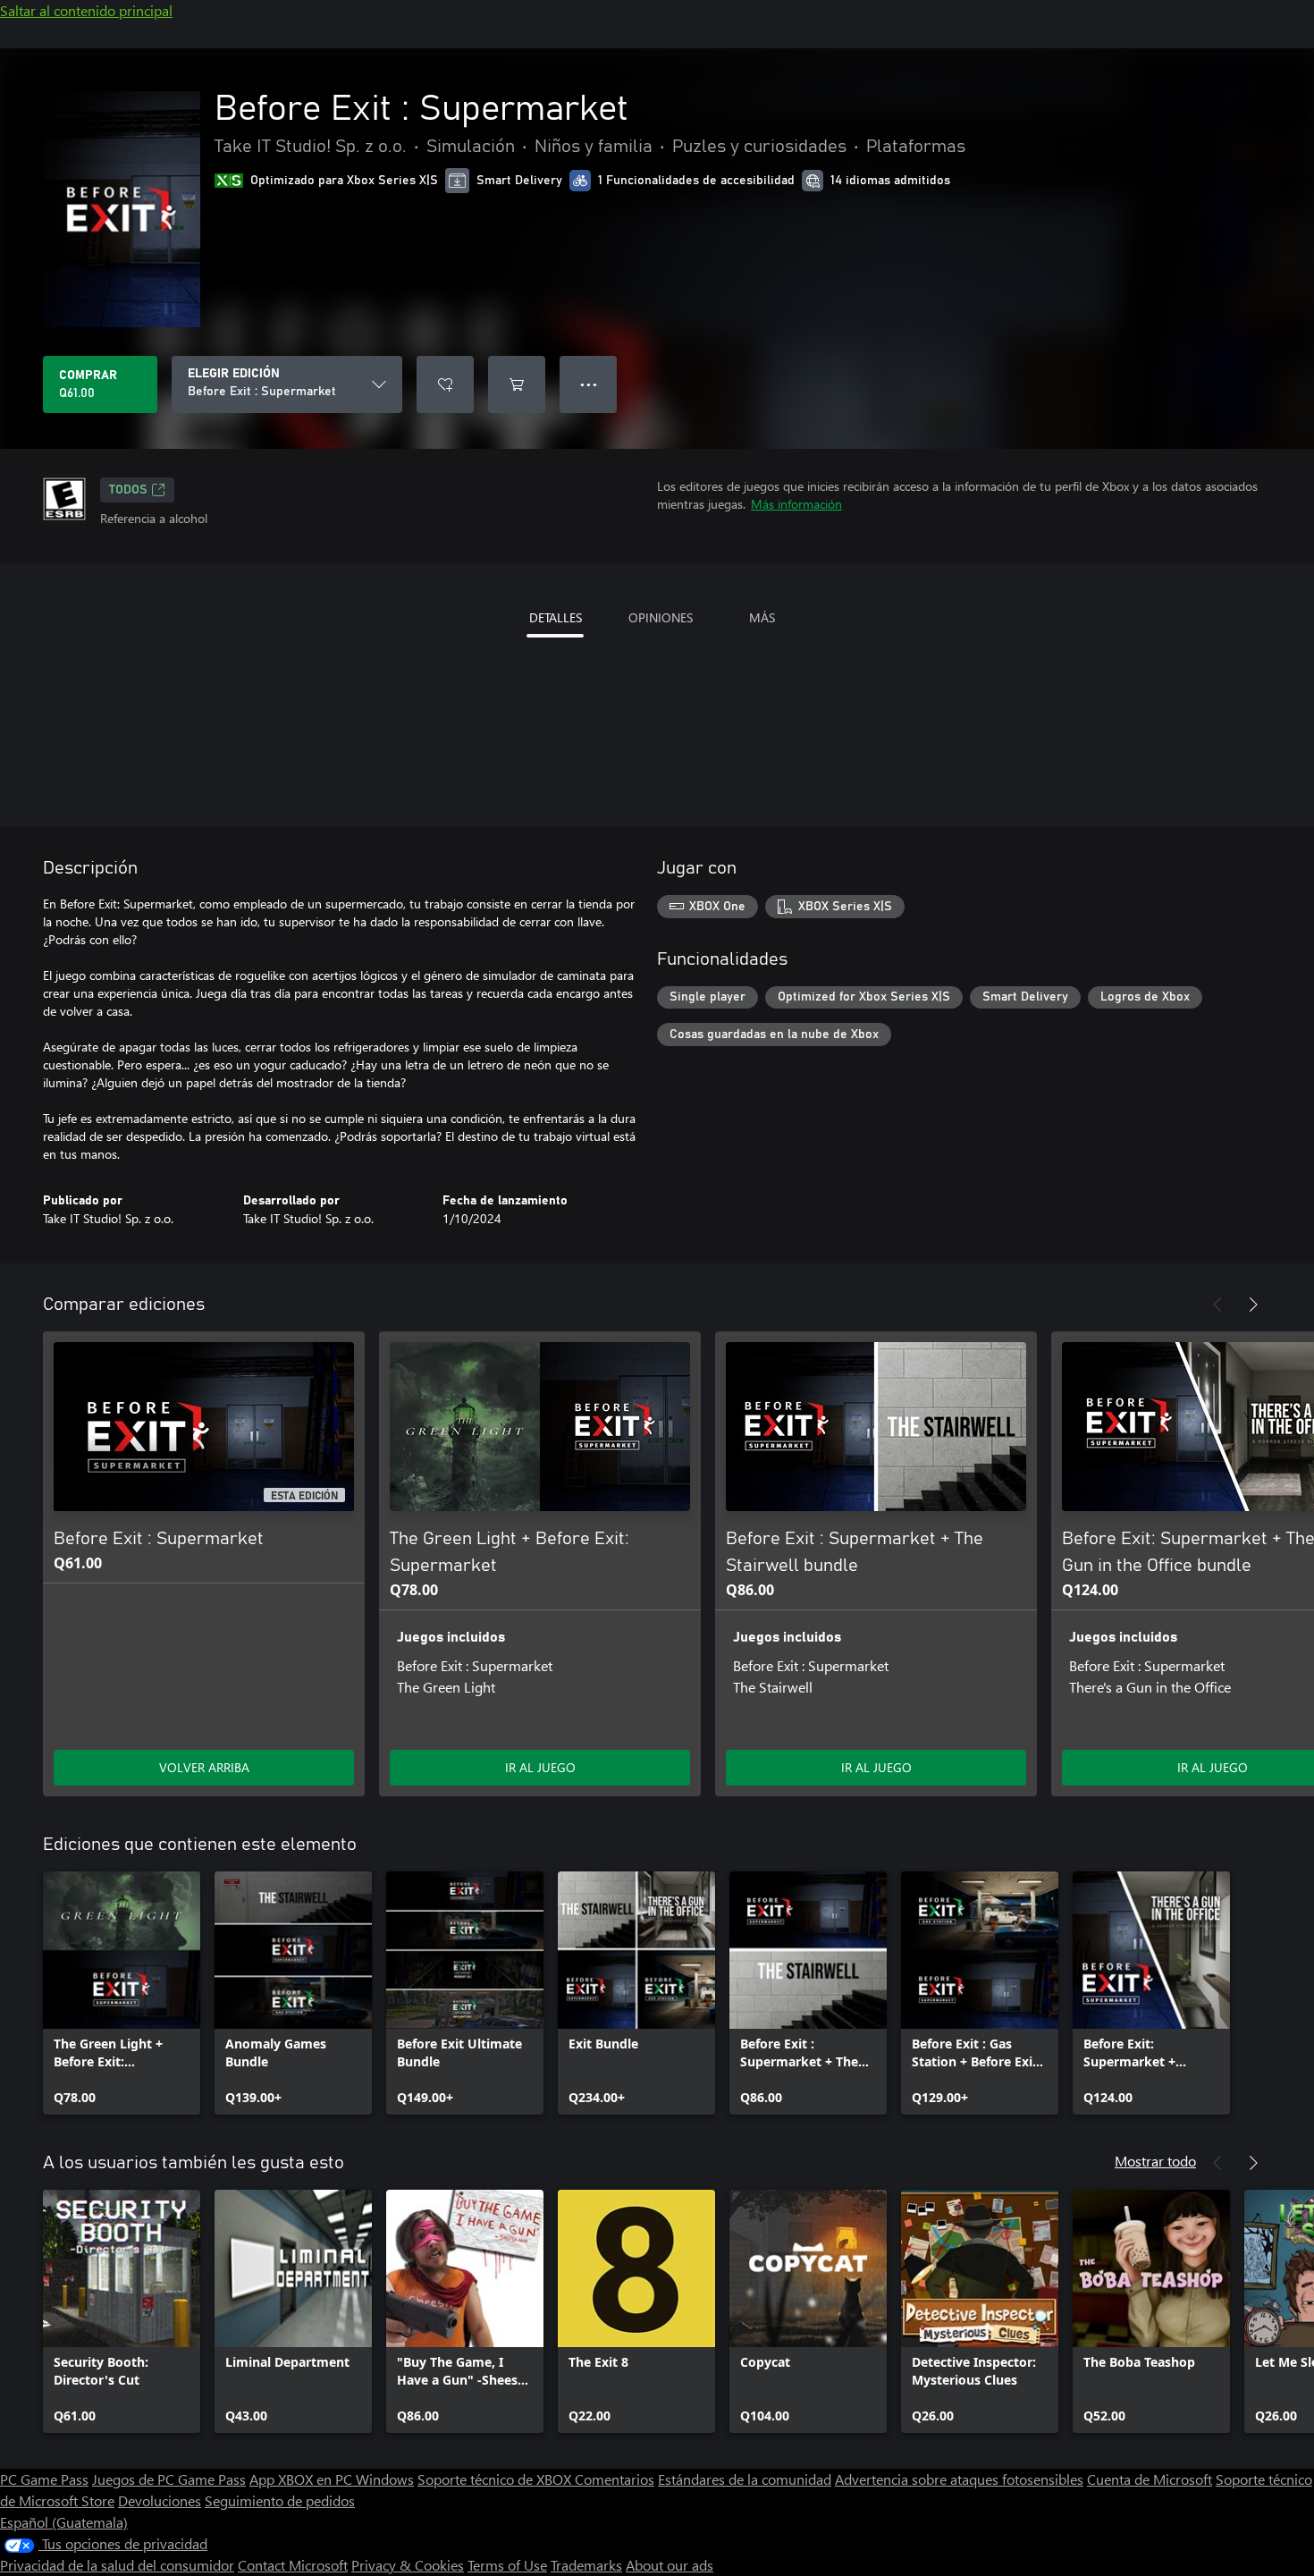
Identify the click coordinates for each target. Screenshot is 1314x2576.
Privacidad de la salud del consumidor (117, 2565)
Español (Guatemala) (64, 2522)
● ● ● (589, 384)
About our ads (670, 2565)
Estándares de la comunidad (745, 2479)
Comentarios (615, 2479)
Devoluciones (160, 2500)
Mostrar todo (1155, 2161)
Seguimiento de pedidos (280, 2500)
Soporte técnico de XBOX (496, 2479)
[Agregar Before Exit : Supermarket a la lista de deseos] (445, 384)
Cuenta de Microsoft (1150, 2479)
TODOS (128, 490)
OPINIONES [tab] (661, 617)
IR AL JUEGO (540, 1767)
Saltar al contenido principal (86, 10)
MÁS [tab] (762, 617)
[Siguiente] (1253, 1305)
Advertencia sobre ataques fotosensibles (959, 2479)
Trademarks (586, 2565)
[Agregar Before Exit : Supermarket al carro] (517, 384)
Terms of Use (507, 2565)
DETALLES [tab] (556, 617)
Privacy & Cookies (408, 2565)
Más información (796, 504)
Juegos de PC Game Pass (169, 2479)
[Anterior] (1217, 1305)
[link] (122, 1993)
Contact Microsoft (293, 2565)
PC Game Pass (44, 2479)
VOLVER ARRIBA (204, 1767)
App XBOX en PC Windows (332, 2479)
